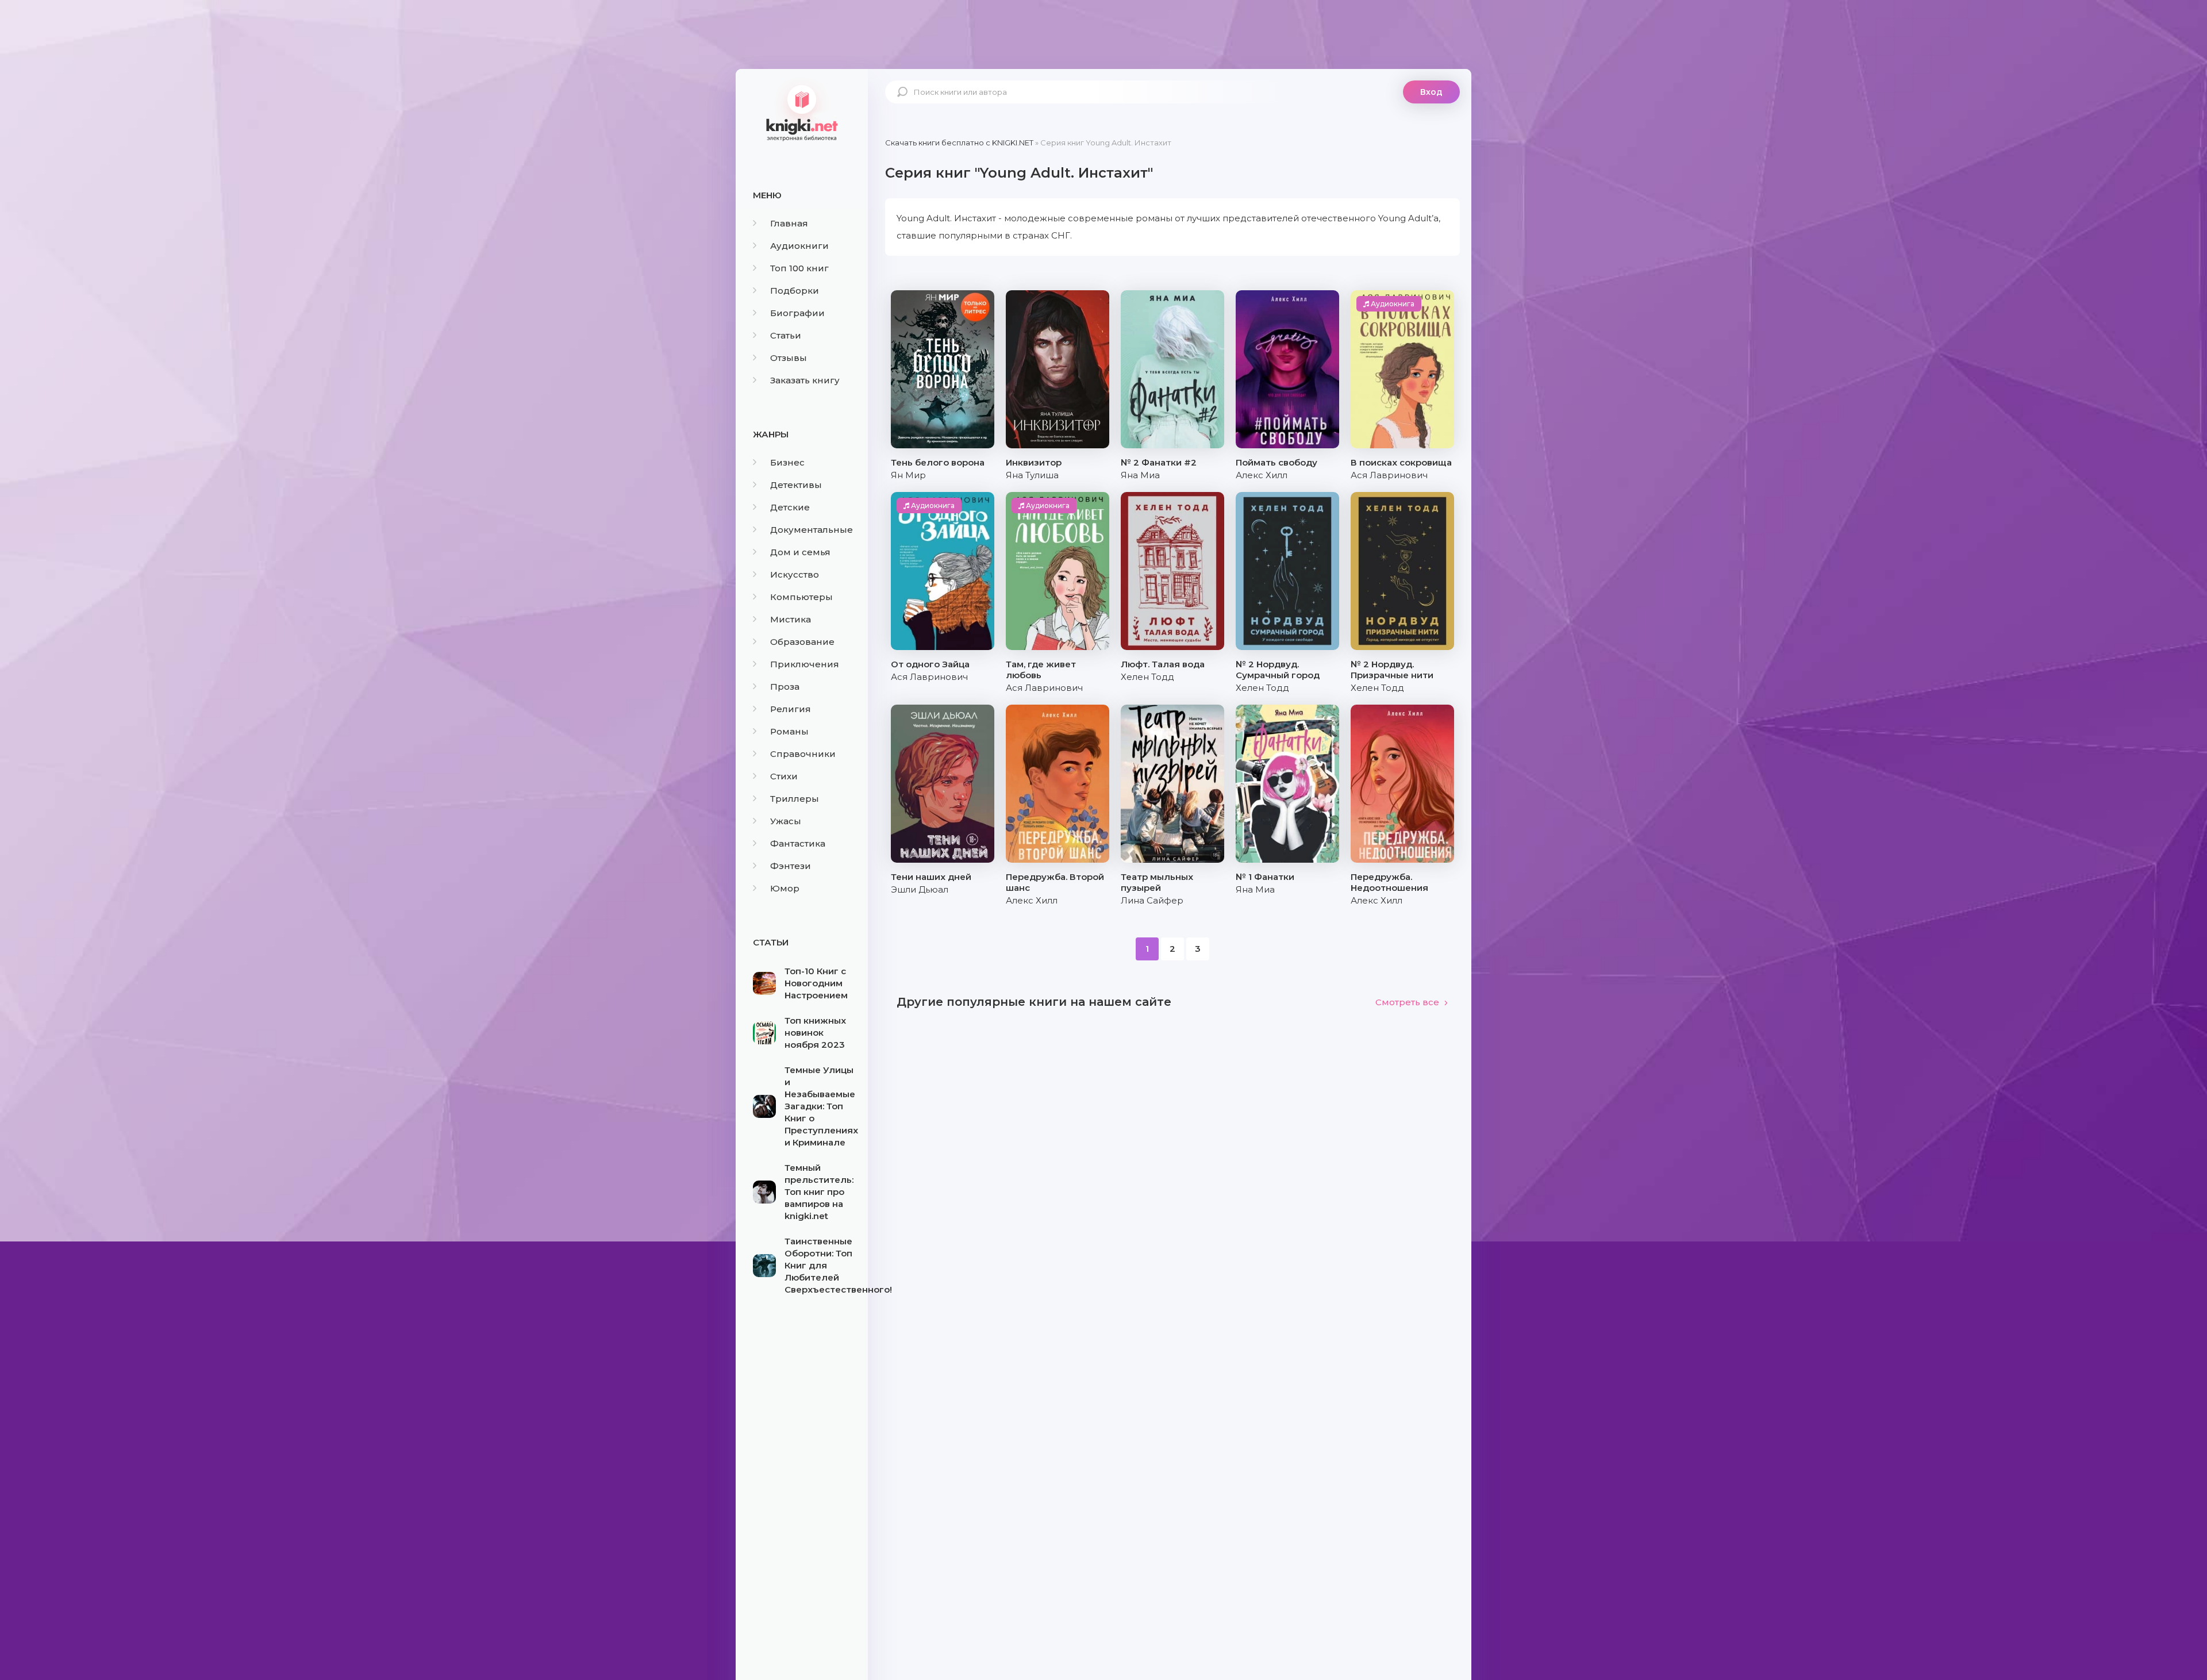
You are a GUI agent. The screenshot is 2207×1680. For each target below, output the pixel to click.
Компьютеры (801, 597)
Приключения (805, 664)
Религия (791, 709)
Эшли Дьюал (920, 889)
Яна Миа (1140, 475)
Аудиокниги (799, 246)
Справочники (803, 754)
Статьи (786, 335)
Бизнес (787, 462)
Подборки (795, 291)
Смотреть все (1407, 1002)
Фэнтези (791, 866)
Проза (785, 687)
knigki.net (802, 112)
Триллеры (795, 799)
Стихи (784, 776)
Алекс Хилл (1262, 475)
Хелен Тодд (1147, 677)
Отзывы (789, 358)
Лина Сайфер (1152, 900)
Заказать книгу (805, 380)
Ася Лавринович (1389, 475)
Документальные (812, 530)
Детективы (796, 485)
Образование (802, 642)
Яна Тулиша (1032, 475)
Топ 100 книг (799, 268)
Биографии (797, 313)
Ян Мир (908, 475)
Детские (790, 507)
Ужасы (786, 821)
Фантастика (798, 843)
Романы (789, 731)
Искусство (795, 574)
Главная (789, 223)
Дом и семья (800, 552)
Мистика (791, 619)
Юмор (785, 888)
